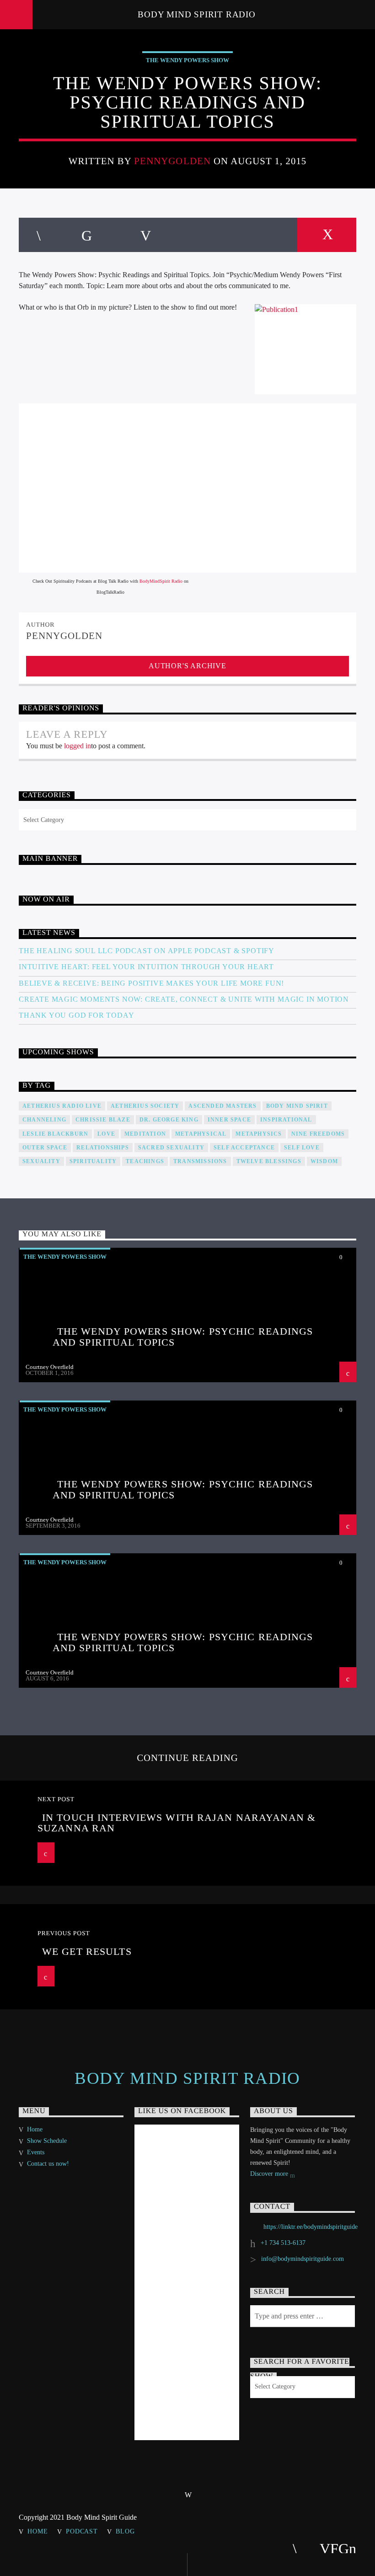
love (106, 1134)
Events (36, 2152)
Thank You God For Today (76, 1015)
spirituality (93, 1161)
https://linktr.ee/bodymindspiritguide (311, 2227)
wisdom (324, 1161)
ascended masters (222, 1106)
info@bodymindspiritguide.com (303, 2259)
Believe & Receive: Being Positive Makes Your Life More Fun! (151, 983)
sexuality (41, 1161)
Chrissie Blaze (103, 1120)
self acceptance (244, 1148)
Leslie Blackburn (55, 1134)
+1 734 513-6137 (283, 2243)
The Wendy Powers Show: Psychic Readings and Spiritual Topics (183, 1337)
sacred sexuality (171, 1148)
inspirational (286, 1120)
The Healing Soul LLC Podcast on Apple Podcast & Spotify (147, 951)
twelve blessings (269, 1161)
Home (35, 2129)
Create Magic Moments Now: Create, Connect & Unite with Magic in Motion (184, 999)
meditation (145, 1134)
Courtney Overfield (50, 1367)
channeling (44, 1120)
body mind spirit (297, 1106)
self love (302, 1148)
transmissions (200, 1161)
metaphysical (201, 1134)
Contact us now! (48, 2164)
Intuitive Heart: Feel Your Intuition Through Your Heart (146, 967)
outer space (45, 1148)
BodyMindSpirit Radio (161, 581)
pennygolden (172, 161)
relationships (103, 1148)
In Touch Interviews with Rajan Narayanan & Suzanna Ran (177, 1823)
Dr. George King (169, 1120)
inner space (229, 1120)
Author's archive (187, 666)
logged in (78, 746)
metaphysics (259, 1134)
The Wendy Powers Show (187, 60)
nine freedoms (318, 1134)
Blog (125, 2531)
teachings (145, 1161)
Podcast (82, 2531)
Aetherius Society (145, 1106)
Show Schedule (47, 2141)
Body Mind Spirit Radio (197, 14)
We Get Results (87, 1951)
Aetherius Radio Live (62, 1106)
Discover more (270, 2174)
